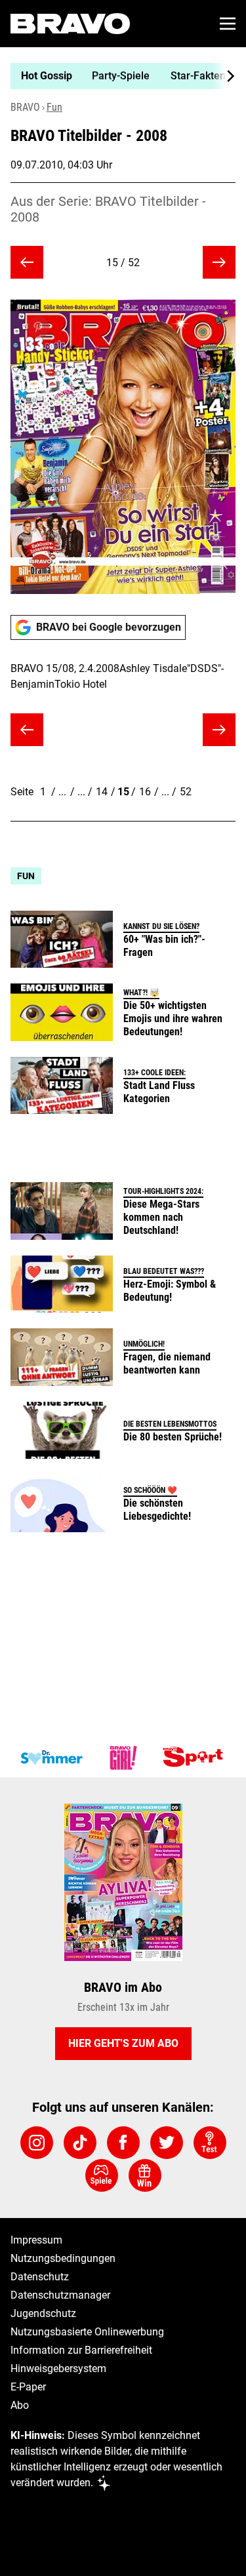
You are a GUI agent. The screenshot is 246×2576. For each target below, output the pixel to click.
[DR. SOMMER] (51, 1758)
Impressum (36, 2240)
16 (145, 792)
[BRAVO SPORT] (195, 1758)
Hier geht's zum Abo (123, 2043)
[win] (145, 2175)
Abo (20, 2405)
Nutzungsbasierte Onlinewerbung (87, 2332)
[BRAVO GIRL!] (123, 1758)
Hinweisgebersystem (58, 2368)
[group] (118, 76)
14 (102, 792)
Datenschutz (40, 2277)
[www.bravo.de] (70, 24)
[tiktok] (80, 2143)
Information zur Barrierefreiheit (81, 2350)
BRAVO (25, 107)
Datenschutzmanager (60, 2295)
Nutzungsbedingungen (63, 2258)
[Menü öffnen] (228, 24)
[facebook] (123, 2143)
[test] (210, 2143)
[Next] (224, 76)
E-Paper (28, 2387)
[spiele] (102, 2175)
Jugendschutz (43, 2313)
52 (186, 792)
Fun (54, 107)
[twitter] (167, 2143)
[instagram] (37, 2143)
